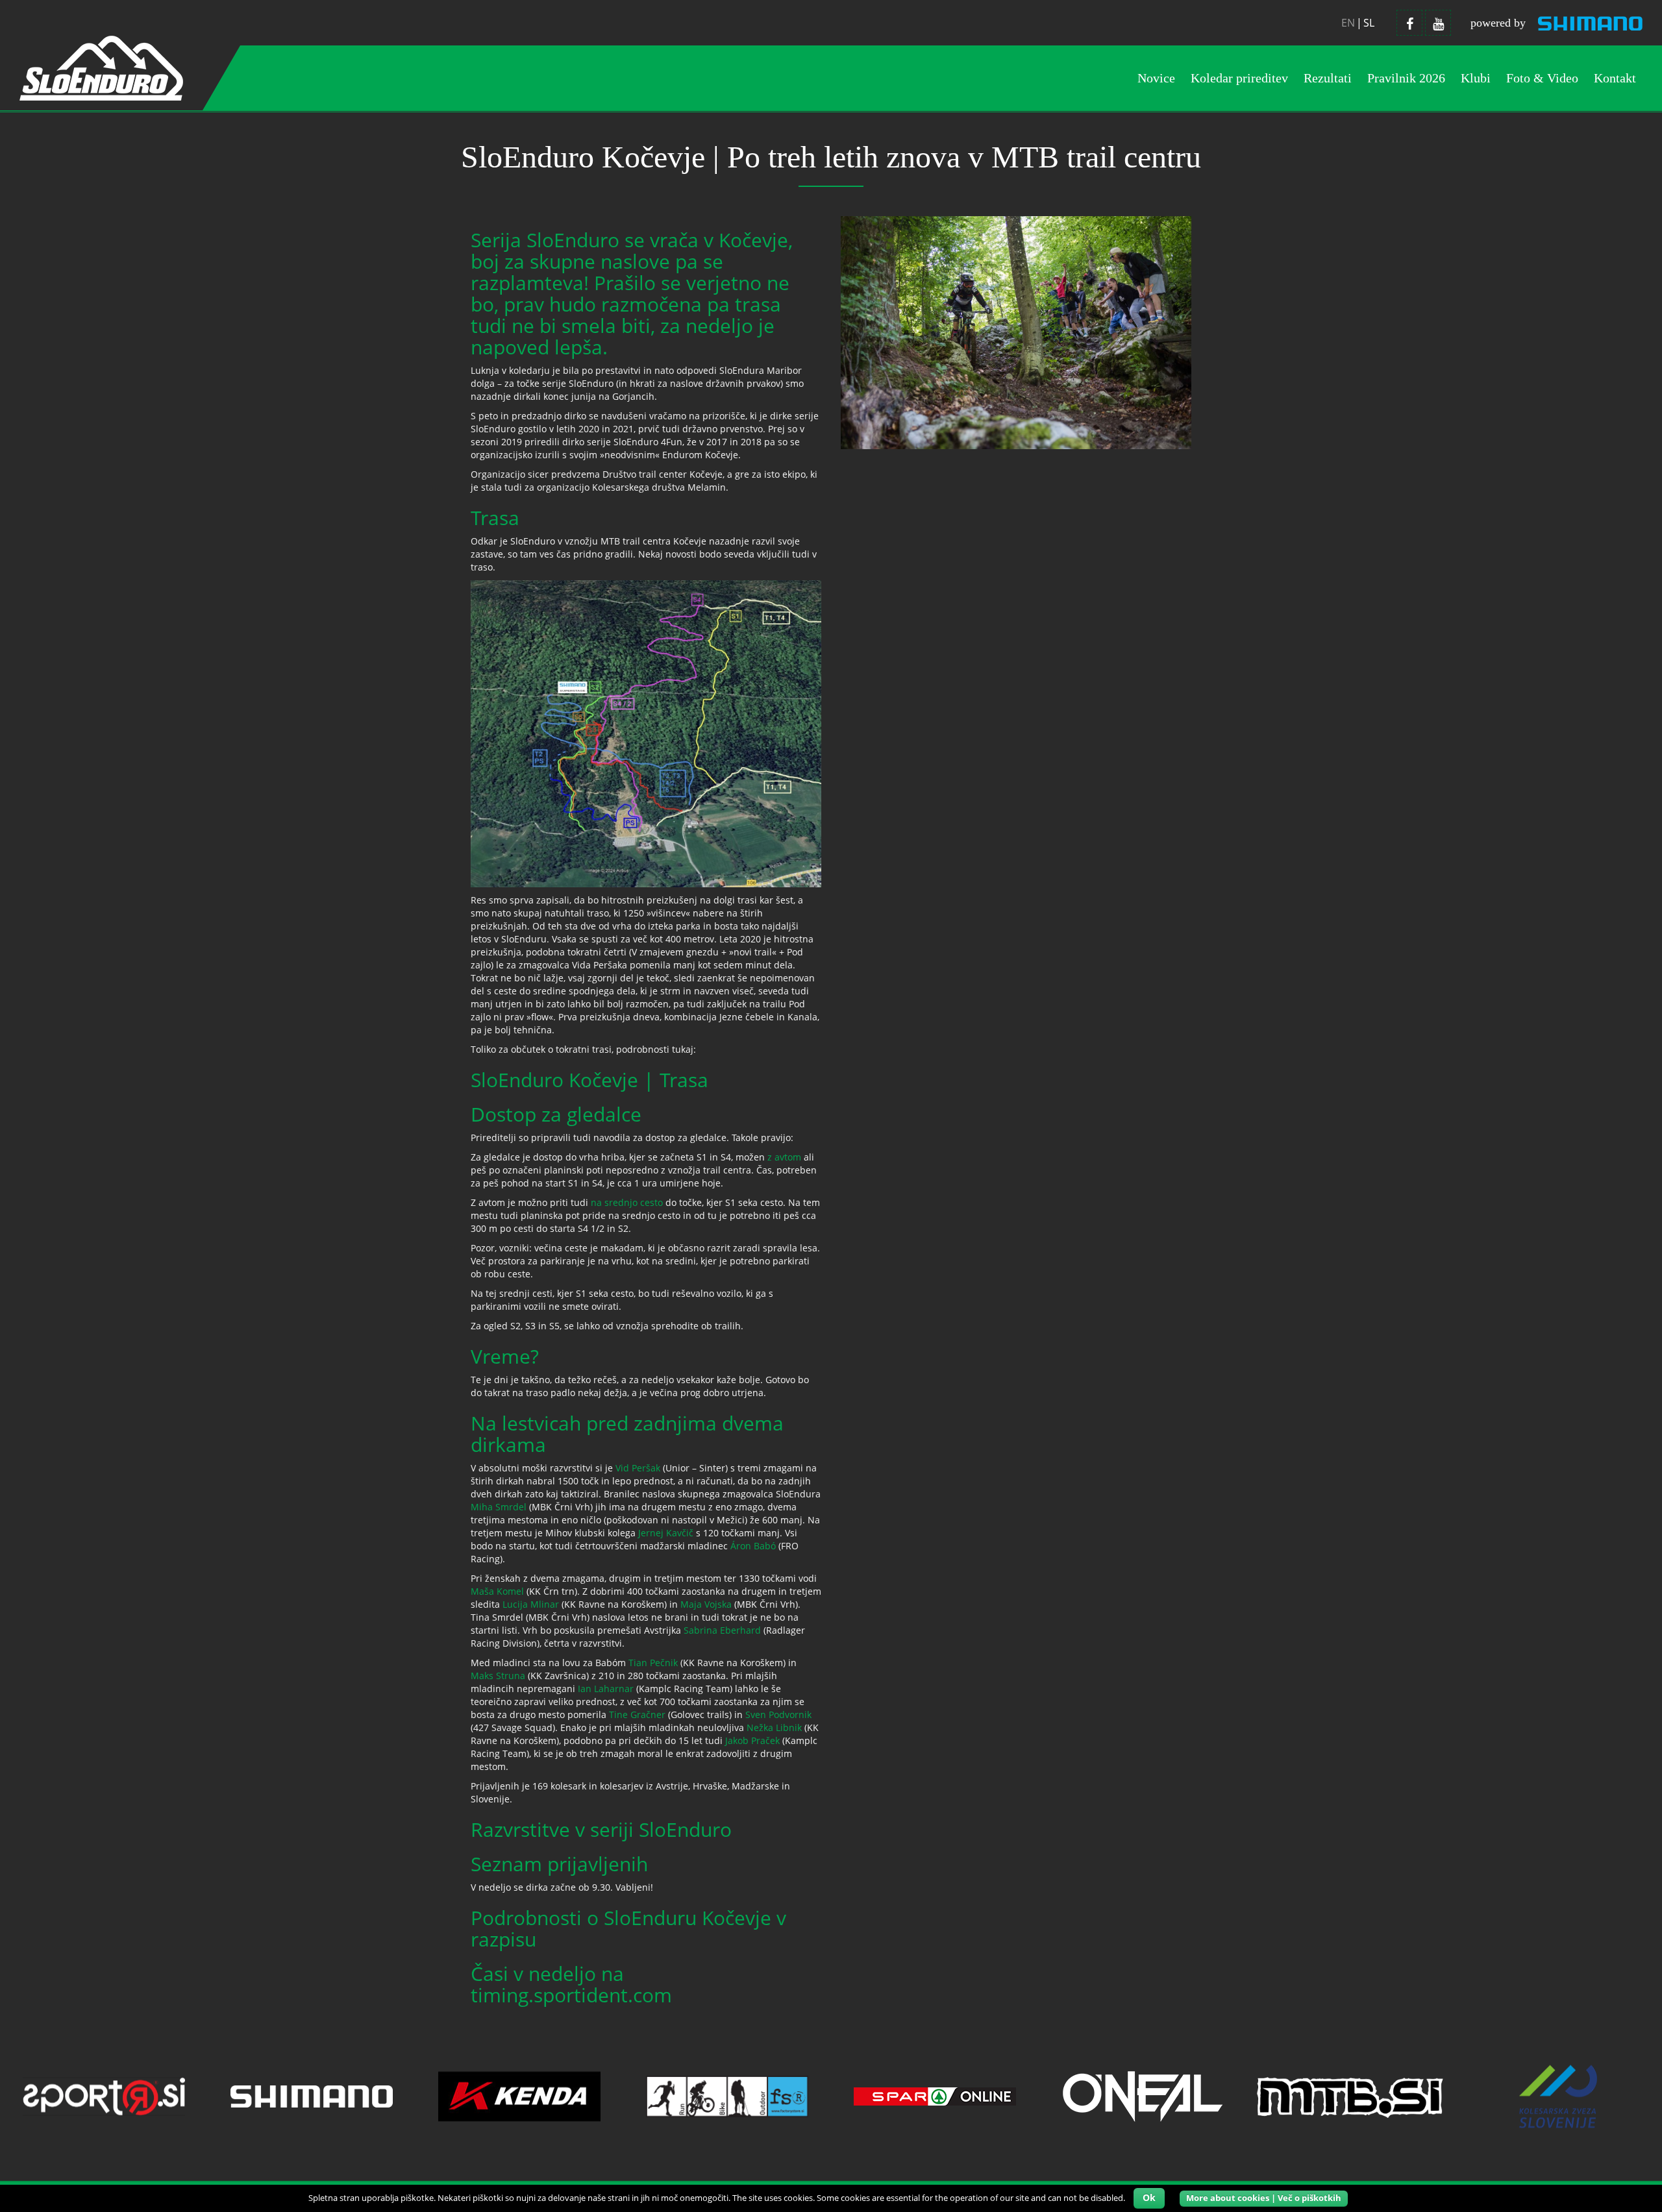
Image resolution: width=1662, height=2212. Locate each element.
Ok (1149, 2197)
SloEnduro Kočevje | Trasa (589, 1080)
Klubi (1476, 78)
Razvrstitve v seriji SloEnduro (601, 1829)
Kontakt (1615, 78)
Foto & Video (1542, 78)
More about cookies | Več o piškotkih (1264, 2198)
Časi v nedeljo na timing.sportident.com (571, 1984)
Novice (1156, 78)
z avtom (784, 1157)
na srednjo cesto (627, 1202)
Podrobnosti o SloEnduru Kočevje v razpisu (628, 1928)
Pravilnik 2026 (1406, 78)
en (1348, 23)
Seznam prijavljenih (559, 1864)
